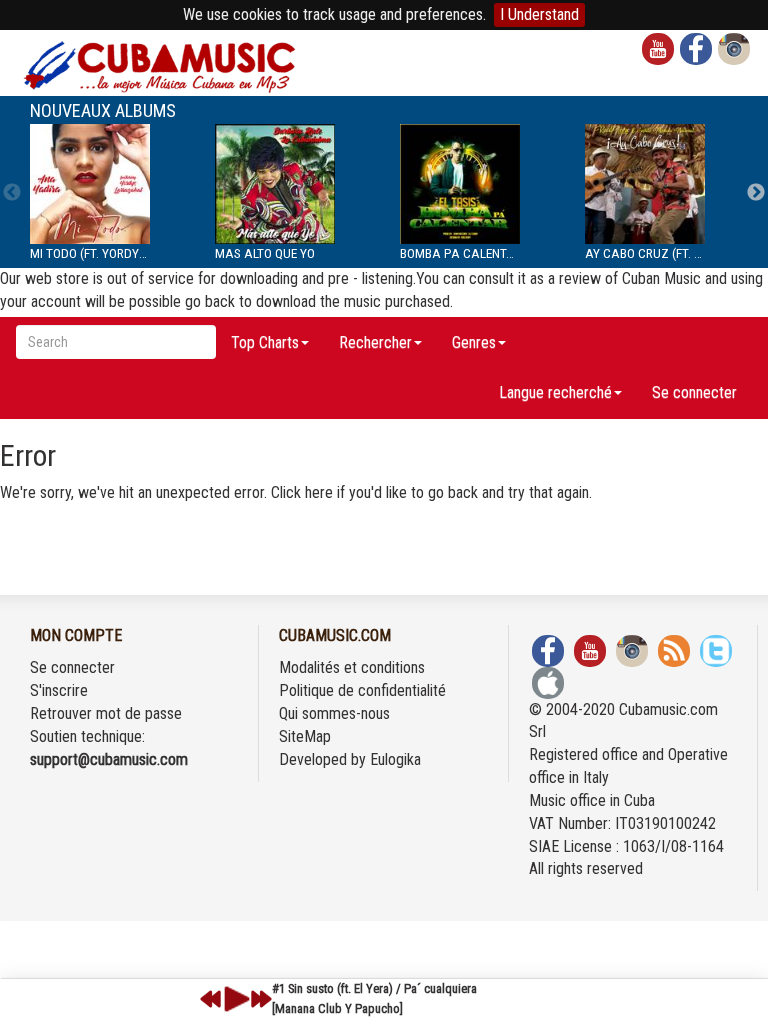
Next (756, 193)
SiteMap (305, 736)
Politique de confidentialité (362, 690)
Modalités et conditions (352, 667)
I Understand (539, 14)
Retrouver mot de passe (106, 713)
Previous (12, 193)
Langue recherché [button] (555, 392)
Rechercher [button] (375, 342)
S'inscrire (59, 690)
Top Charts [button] (265, 342)
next (261, 999)
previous (211, 999)
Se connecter (694, 392)
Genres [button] (474, 342)
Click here (302, 492)
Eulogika (395, 759)
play (234, 999)
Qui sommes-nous (334, 713)
